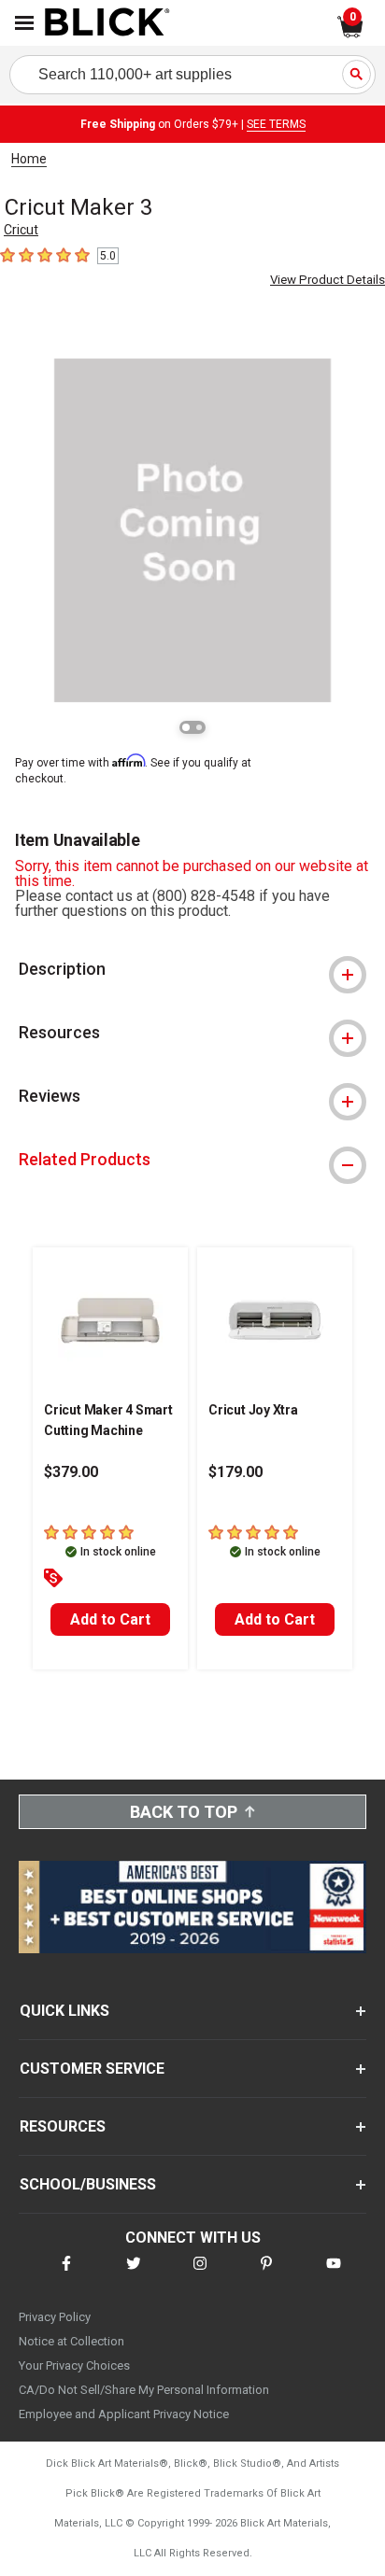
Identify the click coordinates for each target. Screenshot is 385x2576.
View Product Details (328, 280)
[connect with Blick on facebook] (66, 2275)
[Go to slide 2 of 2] (199, 727)
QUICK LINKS (64, 2011)
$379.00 (71, 1472)
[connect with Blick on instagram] (200, 2275)
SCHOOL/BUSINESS (88, 2184)
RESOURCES (63, 2126)
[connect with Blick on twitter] (134, 2275)
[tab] (192, 969)
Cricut (21, 230)
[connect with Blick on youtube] (334, 2275)
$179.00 (235, 1472)
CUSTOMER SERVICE (92, 2069)
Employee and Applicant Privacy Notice (124, 2414)
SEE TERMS (276, 124)
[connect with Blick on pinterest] (266, 2275)
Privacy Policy (55, 2317)
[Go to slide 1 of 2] (186, 727)
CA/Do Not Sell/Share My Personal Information (144, 2390)
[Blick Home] (107, 23)
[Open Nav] (24, 23)
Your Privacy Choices (74, 2365)
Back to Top (184, 1812)
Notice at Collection (71, 2341)
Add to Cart (110, 1619)
